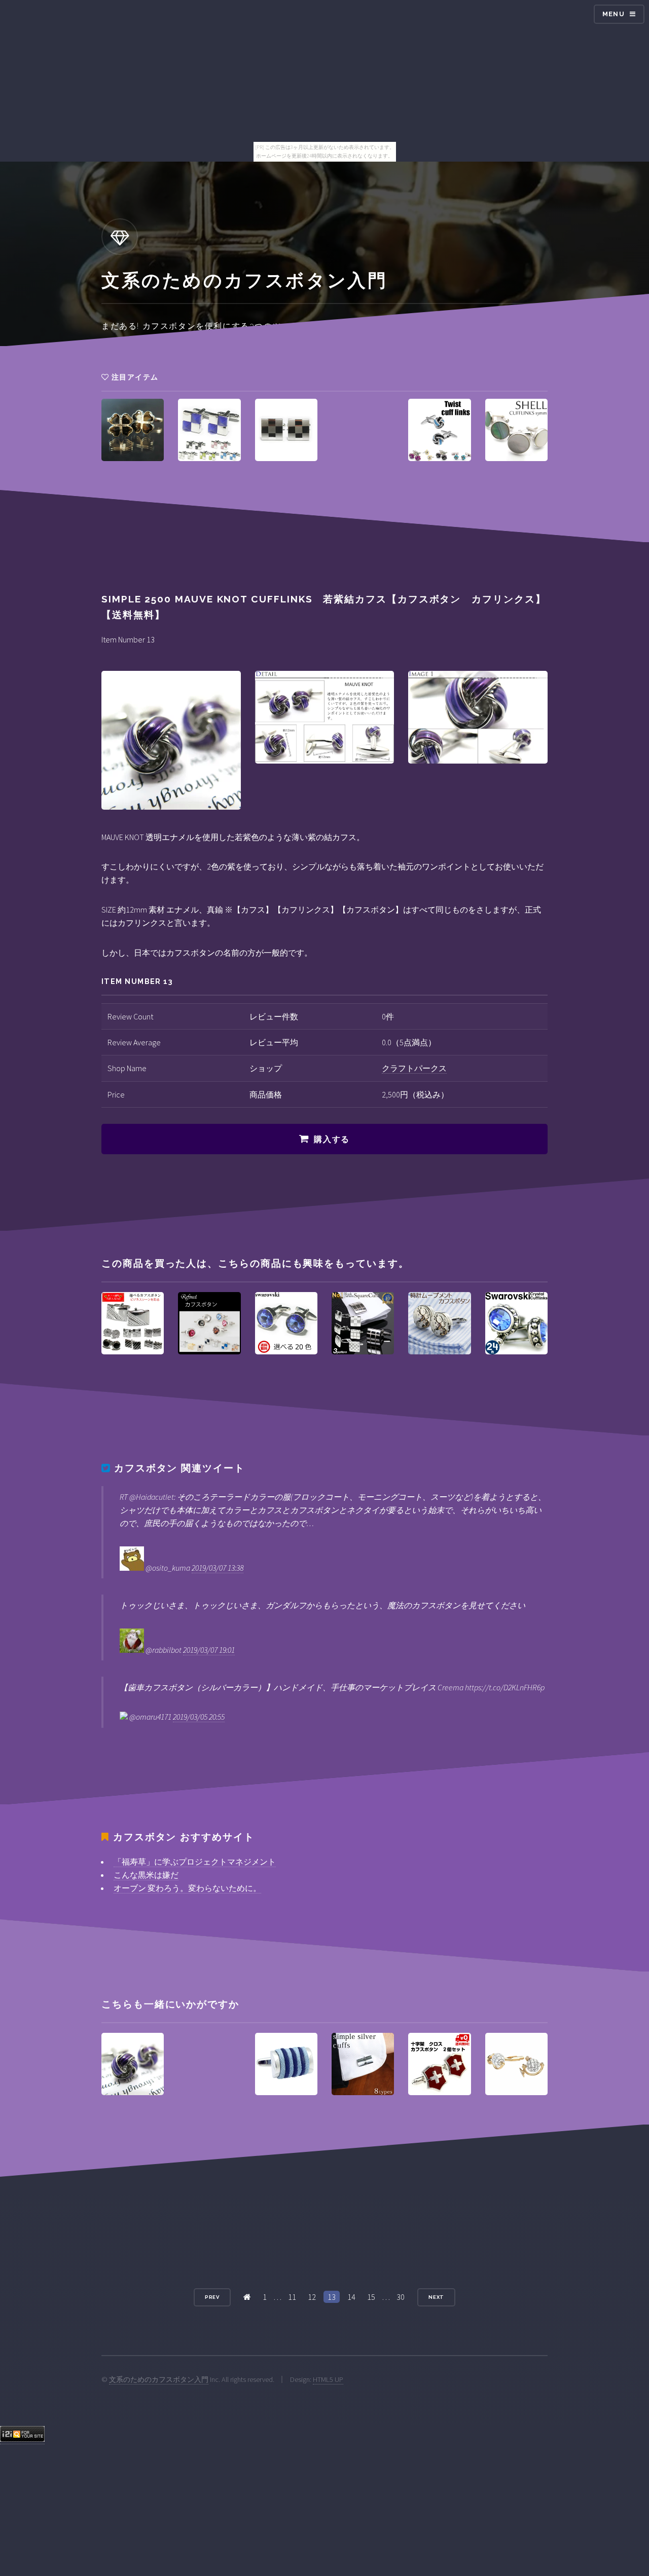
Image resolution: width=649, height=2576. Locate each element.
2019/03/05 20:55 (199, 1717)
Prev (212, 2297)
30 (401, 2297)
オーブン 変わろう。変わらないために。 (187, 1888)
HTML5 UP (328, 2379)
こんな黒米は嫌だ (146, 1875)
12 (312, 2297)
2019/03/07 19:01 (209, 1650)
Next (437, 2297)
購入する (332, 1139)
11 (292, 2297)
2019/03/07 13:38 (218, 1568)
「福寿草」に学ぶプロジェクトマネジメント (195, 1862)
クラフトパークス (414, 1068)
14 (351, 2297)
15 (371, 2297)
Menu (614, 14)
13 (332, 2297)
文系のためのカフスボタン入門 (159, 2379)
